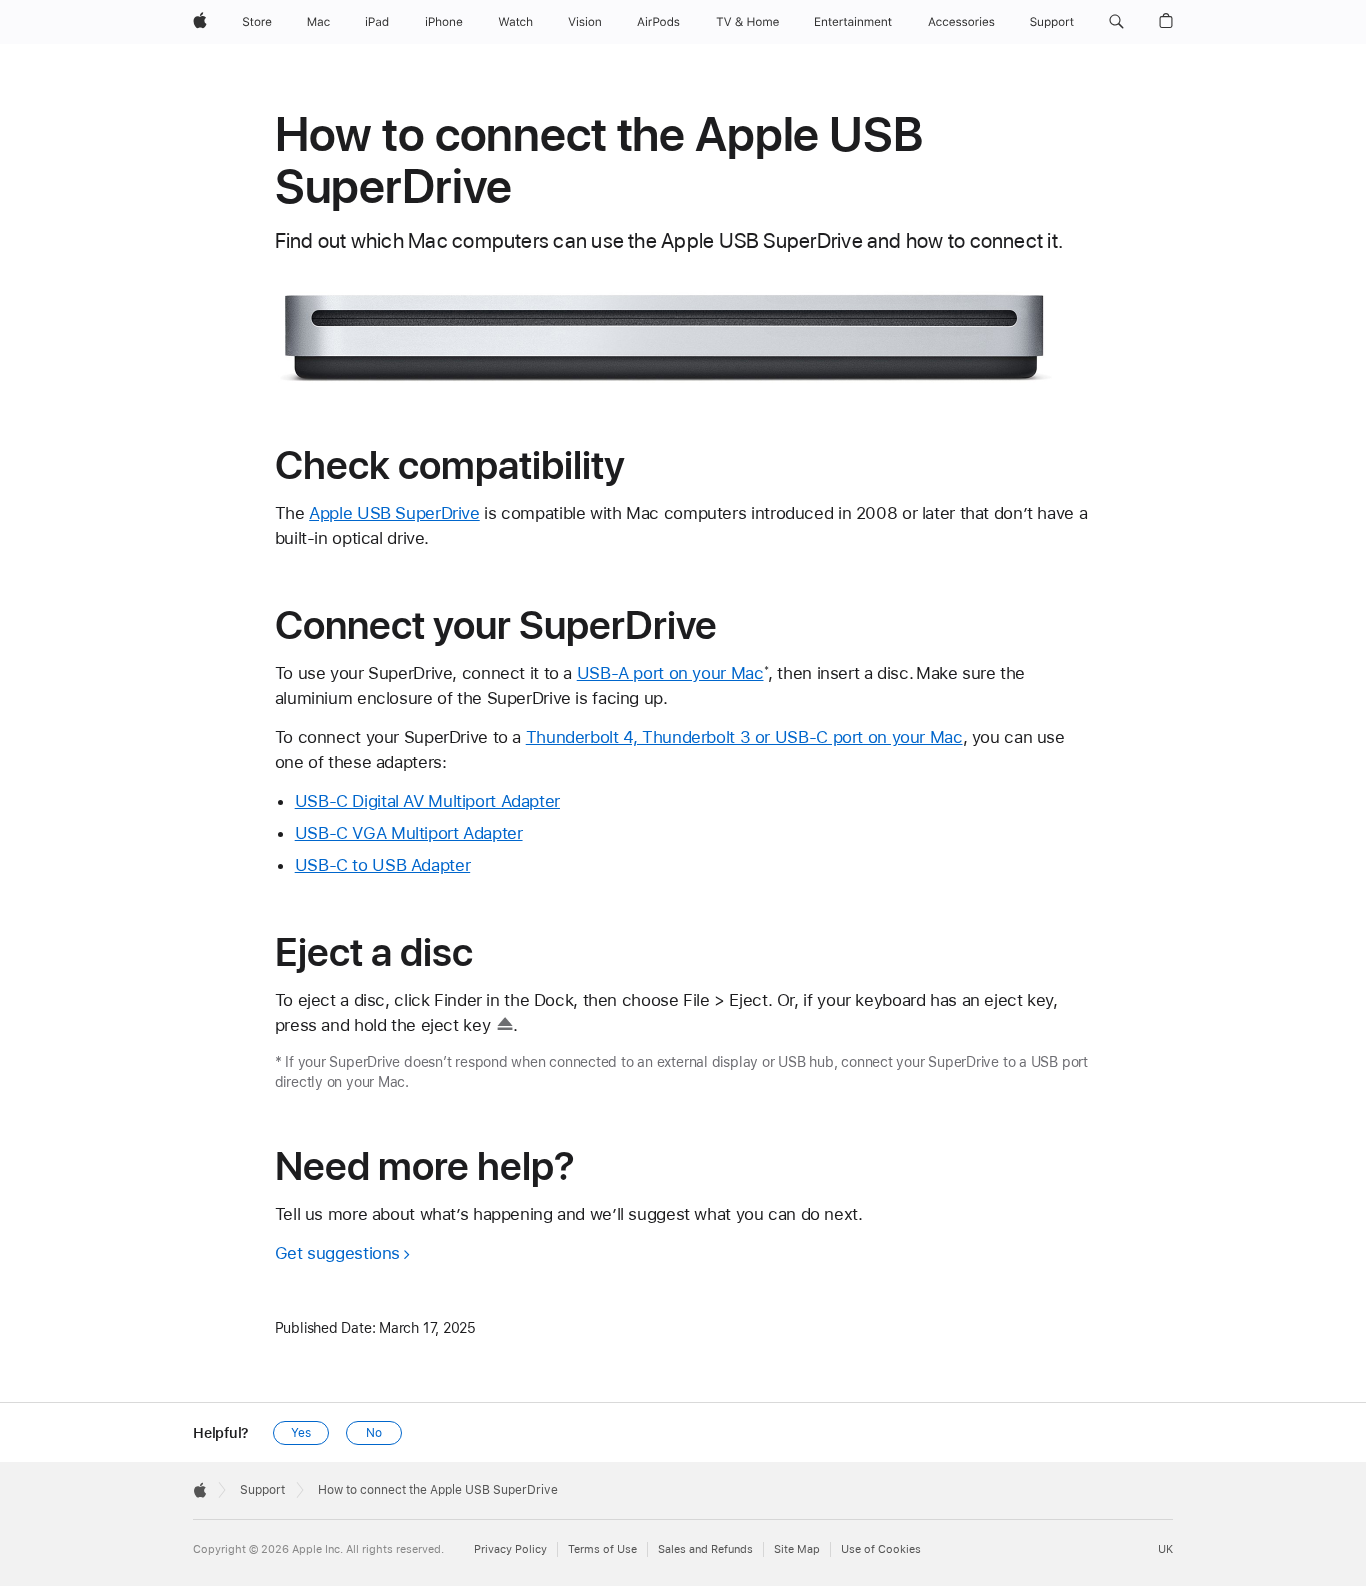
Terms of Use (602, 1549)
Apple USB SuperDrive (394, 513)
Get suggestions (337, 1253)
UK (1165, 1549)
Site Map (797, 1549)
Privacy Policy (510, 1549)
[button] (1116, 22)
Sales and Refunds (705, 1549)
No (374, 1433)
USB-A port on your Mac (670, 673)
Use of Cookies (881, 1549)
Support (262, 1490)
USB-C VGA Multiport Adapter (409, 833)
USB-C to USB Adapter (383, 865)
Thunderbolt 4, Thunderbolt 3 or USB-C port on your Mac (744, 737)
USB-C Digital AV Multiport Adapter (427, 801)
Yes (301, 1433)
